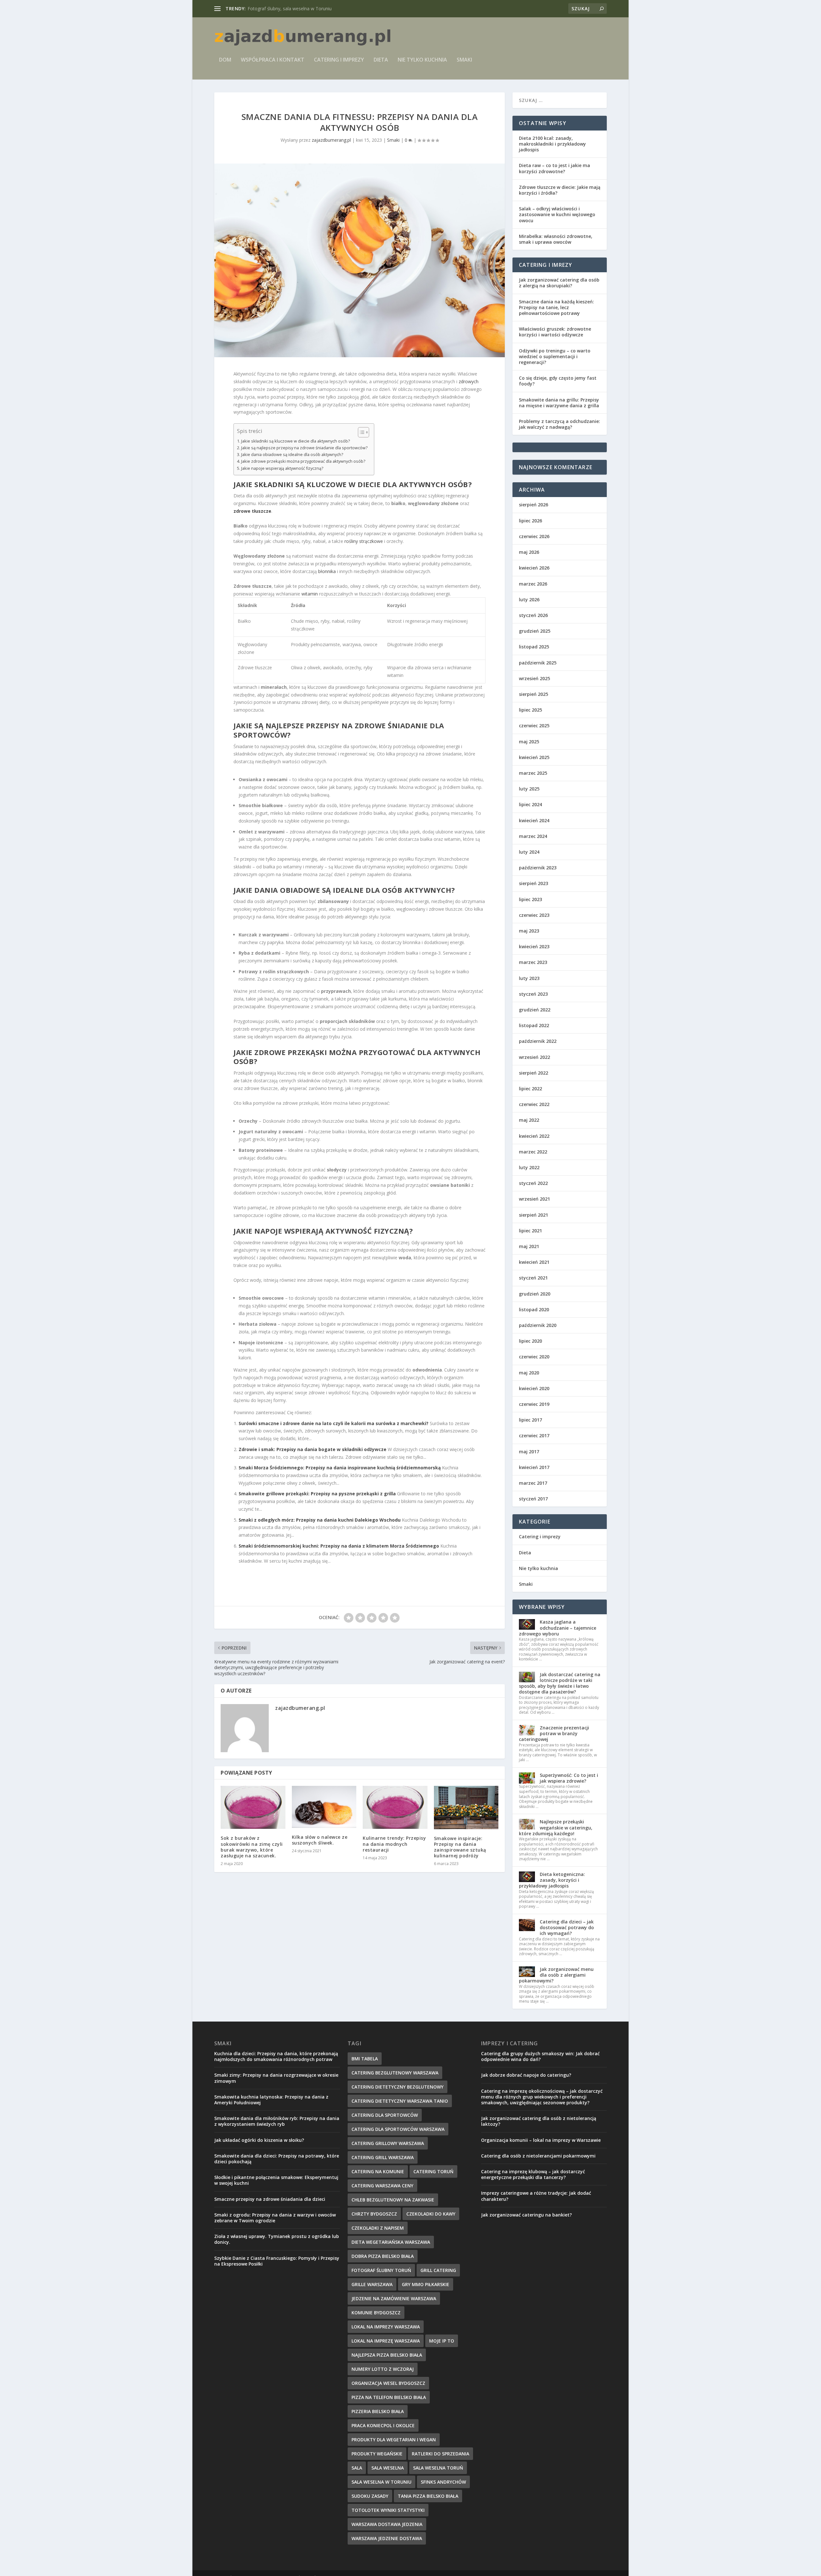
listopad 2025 (534, 647)
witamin (310, 594)
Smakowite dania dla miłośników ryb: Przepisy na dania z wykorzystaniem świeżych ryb (277, 2121)
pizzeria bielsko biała (378, 2411)
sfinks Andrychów (443, 2482)
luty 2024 (529, 852)
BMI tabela (365, 2059)
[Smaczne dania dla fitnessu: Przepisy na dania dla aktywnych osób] (360, 260)
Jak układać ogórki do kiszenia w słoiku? (259, 2140)
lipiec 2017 (530, 1420)
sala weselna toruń (438, 2468)
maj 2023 (529, 931)
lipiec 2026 (530, 521)
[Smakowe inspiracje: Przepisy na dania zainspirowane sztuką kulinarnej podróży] (466, 1807)
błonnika (327, 571)
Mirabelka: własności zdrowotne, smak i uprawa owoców (556, 239)
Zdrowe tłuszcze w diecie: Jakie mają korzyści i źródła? (560, 190)
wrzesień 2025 (534, 678)
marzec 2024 (533, 836)
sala (357, 2468)
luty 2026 (529, 600)
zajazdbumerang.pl (331, 140)
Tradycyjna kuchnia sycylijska (278, 8)
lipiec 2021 (530, 1231)
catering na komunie (378, 2171)
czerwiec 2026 (534, 536)
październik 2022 (538, 1041)
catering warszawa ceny (382, 2186)
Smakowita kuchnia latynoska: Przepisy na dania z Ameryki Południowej (271, 2100)
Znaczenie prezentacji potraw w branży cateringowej (554, 1733)
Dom (225, 60)
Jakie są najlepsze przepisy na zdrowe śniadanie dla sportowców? (304, 448)
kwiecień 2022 (534, 1136)
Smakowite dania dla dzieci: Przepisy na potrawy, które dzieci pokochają (277, 2159)
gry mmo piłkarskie (426, 2284)
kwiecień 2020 (534, 1388)
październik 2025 (538, 663)
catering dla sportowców (385, 2115)
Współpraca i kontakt (273, 60)
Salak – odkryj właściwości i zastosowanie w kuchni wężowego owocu (557, 214)
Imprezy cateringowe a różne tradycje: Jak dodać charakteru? (536, 2196)
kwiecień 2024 (534, 820)
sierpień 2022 (533, 1073)
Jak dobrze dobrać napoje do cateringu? (526, 2075)
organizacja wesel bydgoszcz (388, 2383)
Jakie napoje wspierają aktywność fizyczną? (282, 468)
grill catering (438, 2270)
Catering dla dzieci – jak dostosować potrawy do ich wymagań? (567, 1927)
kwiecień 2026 (534, 568)
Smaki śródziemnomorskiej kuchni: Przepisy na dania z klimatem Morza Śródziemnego (339, 1546)
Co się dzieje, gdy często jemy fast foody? (558, 381)
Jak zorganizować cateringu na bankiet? (526, 2215)
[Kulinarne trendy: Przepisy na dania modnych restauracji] (395, 1807)
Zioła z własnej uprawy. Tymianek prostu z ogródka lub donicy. (277, 2239)
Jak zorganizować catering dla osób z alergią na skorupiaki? (559, 283)
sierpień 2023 (533, 883)
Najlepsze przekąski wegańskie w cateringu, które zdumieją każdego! (556, 1827)
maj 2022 (529, 1120)
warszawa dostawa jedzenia (387, 2524)
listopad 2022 (534, 1025)
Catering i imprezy (339, 60)
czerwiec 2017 (534, 1436)
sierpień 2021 (533, 1215)
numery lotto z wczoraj (383, 2369)
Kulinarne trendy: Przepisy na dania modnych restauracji (394, 1844)
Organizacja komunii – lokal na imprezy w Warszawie (541, 2140)
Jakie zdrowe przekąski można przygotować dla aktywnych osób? (303, 461)
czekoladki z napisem (378, 2228)
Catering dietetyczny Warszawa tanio (400, 2101)
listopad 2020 (534, 1309)
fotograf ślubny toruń (381, 2270)
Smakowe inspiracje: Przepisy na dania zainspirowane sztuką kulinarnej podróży (460, 1847)
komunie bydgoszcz (376, 2313)
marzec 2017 (533, 1483)
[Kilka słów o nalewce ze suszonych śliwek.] (324, 1807)
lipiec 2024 (530, 804)
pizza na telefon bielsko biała (389, 2397)
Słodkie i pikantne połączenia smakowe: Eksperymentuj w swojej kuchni (276, 2180)
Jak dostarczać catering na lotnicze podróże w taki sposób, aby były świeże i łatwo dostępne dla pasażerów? (560, 1683)
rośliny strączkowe (364, 541)
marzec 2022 (533, 1152)
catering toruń (433, 2171)
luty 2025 (529, 789)
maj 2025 (529, 742)
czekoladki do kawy (431, 2214)
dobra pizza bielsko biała (383, 2256)
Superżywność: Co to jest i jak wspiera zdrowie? (569, 1778)
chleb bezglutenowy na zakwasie (393, 2200)
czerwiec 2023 (534, 915)
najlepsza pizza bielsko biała (387, 2355)
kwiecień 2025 (534, 757)
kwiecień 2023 (534, 946)
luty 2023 (529, 978)
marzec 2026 (533, 584)
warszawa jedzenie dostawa (387, 2538)
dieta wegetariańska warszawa (391, 2242)
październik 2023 (538, 868)
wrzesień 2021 (534, 1199)
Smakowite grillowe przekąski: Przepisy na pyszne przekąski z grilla (317, 1494)
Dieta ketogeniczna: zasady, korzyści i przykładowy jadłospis (552, 1880)
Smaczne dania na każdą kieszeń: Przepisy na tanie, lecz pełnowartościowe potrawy (556, 307)
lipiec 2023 (530, 899)
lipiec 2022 (530, 1089)
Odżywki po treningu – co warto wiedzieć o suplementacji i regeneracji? (555, 356)
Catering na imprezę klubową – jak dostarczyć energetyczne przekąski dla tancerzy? (533, 2174)
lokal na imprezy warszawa (386, 2327)
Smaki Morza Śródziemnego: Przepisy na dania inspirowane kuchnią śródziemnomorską (340, 1468)
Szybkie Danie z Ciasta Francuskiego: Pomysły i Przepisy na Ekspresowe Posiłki (277, 2261)
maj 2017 (529, 1452)
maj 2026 (529, 552)
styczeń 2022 (533, 1183)
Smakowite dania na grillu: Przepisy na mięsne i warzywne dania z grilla (559, 403)
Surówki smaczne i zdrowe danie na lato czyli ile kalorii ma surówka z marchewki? (334, 1423)
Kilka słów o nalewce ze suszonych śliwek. (320, 1840)
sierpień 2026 (533, 505)
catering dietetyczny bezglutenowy (398, 2087)
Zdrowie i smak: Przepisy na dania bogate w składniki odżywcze (313, 1449)
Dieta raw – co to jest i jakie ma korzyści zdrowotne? (554, 168)
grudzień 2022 (535, 1010)
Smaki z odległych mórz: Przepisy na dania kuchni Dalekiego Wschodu (320, 1520)
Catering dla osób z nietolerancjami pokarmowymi (538, 2156)
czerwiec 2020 (534, 1357)
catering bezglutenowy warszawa (395, 2073)
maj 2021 (529, 1246)
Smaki (464, 60)
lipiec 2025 (530, 710)
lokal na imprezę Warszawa (386, 2341)
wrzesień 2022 (534, 1057)
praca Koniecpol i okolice (383, 2425)
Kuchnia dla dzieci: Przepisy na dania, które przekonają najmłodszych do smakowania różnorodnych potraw (276, 2056)
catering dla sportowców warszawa (398, 2129)
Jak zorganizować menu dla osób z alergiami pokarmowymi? (556, 1975)
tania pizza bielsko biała (428, 2496)
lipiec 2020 (530, 1341)
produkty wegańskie (377, 2454)
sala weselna (388, 2468)
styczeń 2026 (533, 615)
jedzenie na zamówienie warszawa (394, 2298)
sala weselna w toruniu (381, 2482)
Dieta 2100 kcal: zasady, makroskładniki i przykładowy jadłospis (552, 144)
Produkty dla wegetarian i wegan (394, 2440)
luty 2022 (529, 1167)
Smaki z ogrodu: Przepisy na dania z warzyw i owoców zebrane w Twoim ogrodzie (275, 2218)
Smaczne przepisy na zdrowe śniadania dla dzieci (270, 2199)
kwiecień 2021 (534, 1262)
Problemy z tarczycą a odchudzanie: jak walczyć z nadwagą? (559, 424)
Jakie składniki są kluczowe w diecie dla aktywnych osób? (296, 441)
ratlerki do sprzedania (440, 2454)
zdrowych (469, 381)
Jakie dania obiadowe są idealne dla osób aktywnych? (292, 455)
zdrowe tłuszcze (252, 511)
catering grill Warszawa (383, 2157)
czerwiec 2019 (534, 1404)
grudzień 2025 (535, 631)
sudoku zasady (370, 2496)
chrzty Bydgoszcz (374, 2214)
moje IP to (442, 2341)
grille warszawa (372, 2284)
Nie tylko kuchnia (422, 60)
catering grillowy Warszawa (388, 2143)
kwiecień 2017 (534, 1467)
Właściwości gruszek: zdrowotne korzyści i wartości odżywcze (555, 332)
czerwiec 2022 (534, 1104)
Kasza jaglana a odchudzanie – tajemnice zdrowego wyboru (558, 1628)
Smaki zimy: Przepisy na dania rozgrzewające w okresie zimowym (276, 2078)
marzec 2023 (533, 962)
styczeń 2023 (533, 994)
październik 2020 (538, 1325)
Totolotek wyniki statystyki (388, 2510)
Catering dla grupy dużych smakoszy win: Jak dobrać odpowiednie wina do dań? (540, 2056)
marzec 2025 (533, 773)
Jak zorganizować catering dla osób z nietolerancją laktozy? (539, 2121)
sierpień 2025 (533, 694)
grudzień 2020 (535, 1294)
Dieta (381, 60)
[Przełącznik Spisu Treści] (360, 432)
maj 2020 (529, 1373)
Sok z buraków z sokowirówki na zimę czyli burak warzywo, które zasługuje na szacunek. (252, 1847)
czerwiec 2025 (534, 726)
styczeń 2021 (533, 1278)
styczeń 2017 (533, 1499)
